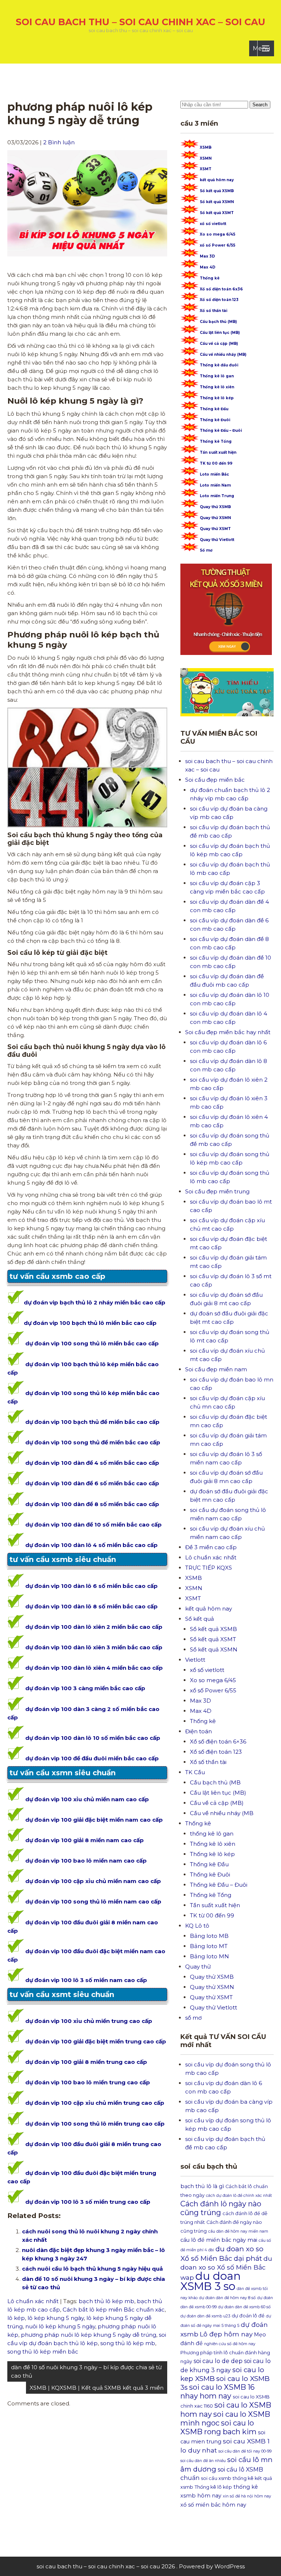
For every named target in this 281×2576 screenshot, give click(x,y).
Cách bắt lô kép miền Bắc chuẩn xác (114, 2310)
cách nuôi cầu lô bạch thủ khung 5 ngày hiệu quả (92, 2269)
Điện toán (198, 1731)
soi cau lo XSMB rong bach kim (218, 2427)
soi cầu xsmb (216, 2478)
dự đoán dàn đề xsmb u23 (205, 2316)
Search (260, 105)
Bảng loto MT (209, 1946)
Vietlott (195, 1660)
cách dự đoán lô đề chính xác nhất (239, 2196)
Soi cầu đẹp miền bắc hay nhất (228, 1032)
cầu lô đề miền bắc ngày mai (219, 2240)
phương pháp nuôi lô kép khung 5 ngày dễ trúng (89, 2335)
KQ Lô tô (197, 1926)
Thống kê (210, 278)
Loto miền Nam (215, 485)
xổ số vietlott (213, 224)
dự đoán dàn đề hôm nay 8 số (227, 2298)
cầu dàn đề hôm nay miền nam (238, 2231)
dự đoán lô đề (248, 2316)
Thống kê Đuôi (215, 420)
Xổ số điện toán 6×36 (218, 1742)
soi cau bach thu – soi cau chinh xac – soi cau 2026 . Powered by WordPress (141, 2566)
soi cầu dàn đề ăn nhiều (203, 2461)
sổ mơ (193, 2018)
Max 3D (207, 256)
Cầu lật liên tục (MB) (220, 333)
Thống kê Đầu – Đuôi (221, 430)
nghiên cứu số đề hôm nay (230, 2344)
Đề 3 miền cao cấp (211, 1547)
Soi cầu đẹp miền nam (216, 1369)
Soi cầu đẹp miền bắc (215, 780)
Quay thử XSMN (215, 518)
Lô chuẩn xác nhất (33, 2301)
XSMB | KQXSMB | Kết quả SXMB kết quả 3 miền (97, 2388)
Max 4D (208, 267)
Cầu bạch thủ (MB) (218, 322)
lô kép (16, 2318)
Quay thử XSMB (215, 507)
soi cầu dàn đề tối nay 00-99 (245, 2451)
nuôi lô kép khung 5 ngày (60, 2326)
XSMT (206, 169)
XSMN (206, 158)
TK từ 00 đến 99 (216, 463)
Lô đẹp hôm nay (226, 2334)
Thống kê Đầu (214, 409)
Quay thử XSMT (215, 529)
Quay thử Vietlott (217, 540)
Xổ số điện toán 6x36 (221, 289)
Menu (262, 48)
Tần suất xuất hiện (218, 452)
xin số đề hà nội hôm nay (247, 2496)
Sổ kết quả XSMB (217, 191)
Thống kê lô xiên (217, 387)
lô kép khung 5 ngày (56, 2318)
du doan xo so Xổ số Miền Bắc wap (226, 2268)
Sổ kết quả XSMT (217, 213)
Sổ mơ (206, 550)
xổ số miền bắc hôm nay (213, 2505)
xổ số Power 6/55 (218, 245)
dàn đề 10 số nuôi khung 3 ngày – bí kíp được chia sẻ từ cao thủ (86, 2371)
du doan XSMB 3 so (211, 2281)
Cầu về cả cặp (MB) (219, 344)
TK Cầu (195, 1772)
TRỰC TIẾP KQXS (209, 1568)
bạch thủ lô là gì (202, 2186)
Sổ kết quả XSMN (217, 202)
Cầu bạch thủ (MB (215, 1782)
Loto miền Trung (217, 496)
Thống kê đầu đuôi (219, 365)
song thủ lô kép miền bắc (43, 2352)
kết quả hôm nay (217, 180)
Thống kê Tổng (216, 441)
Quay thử (198, 1967)
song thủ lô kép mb (128, 2343)
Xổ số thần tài (213, 311)
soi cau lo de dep (218, 2361)
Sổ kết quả (200, 1619)
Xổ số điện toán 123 (219, 300)
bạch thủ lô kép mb (106, 2301)
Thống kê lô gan (217, 376)
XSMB (206, 147)
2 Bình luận (59, 142)
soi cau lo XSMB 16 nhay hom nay (218, 2392)
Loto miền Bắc (214, 474)
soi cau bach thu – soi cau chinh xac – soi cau (140, 22)
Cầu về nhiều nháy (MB (222, 1813)
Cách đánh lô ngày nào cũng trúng (221, 2208)
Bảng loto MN (209, 1956)
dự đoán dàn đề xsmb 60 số (244, 2307)
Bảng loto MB (209, 1936)
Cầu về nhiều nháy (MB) (223, 355)
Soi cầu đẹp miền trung (217, 1191)
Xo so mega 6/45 (218, 234)
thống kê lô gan (212, 1834)
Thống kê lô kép (217, 398)
